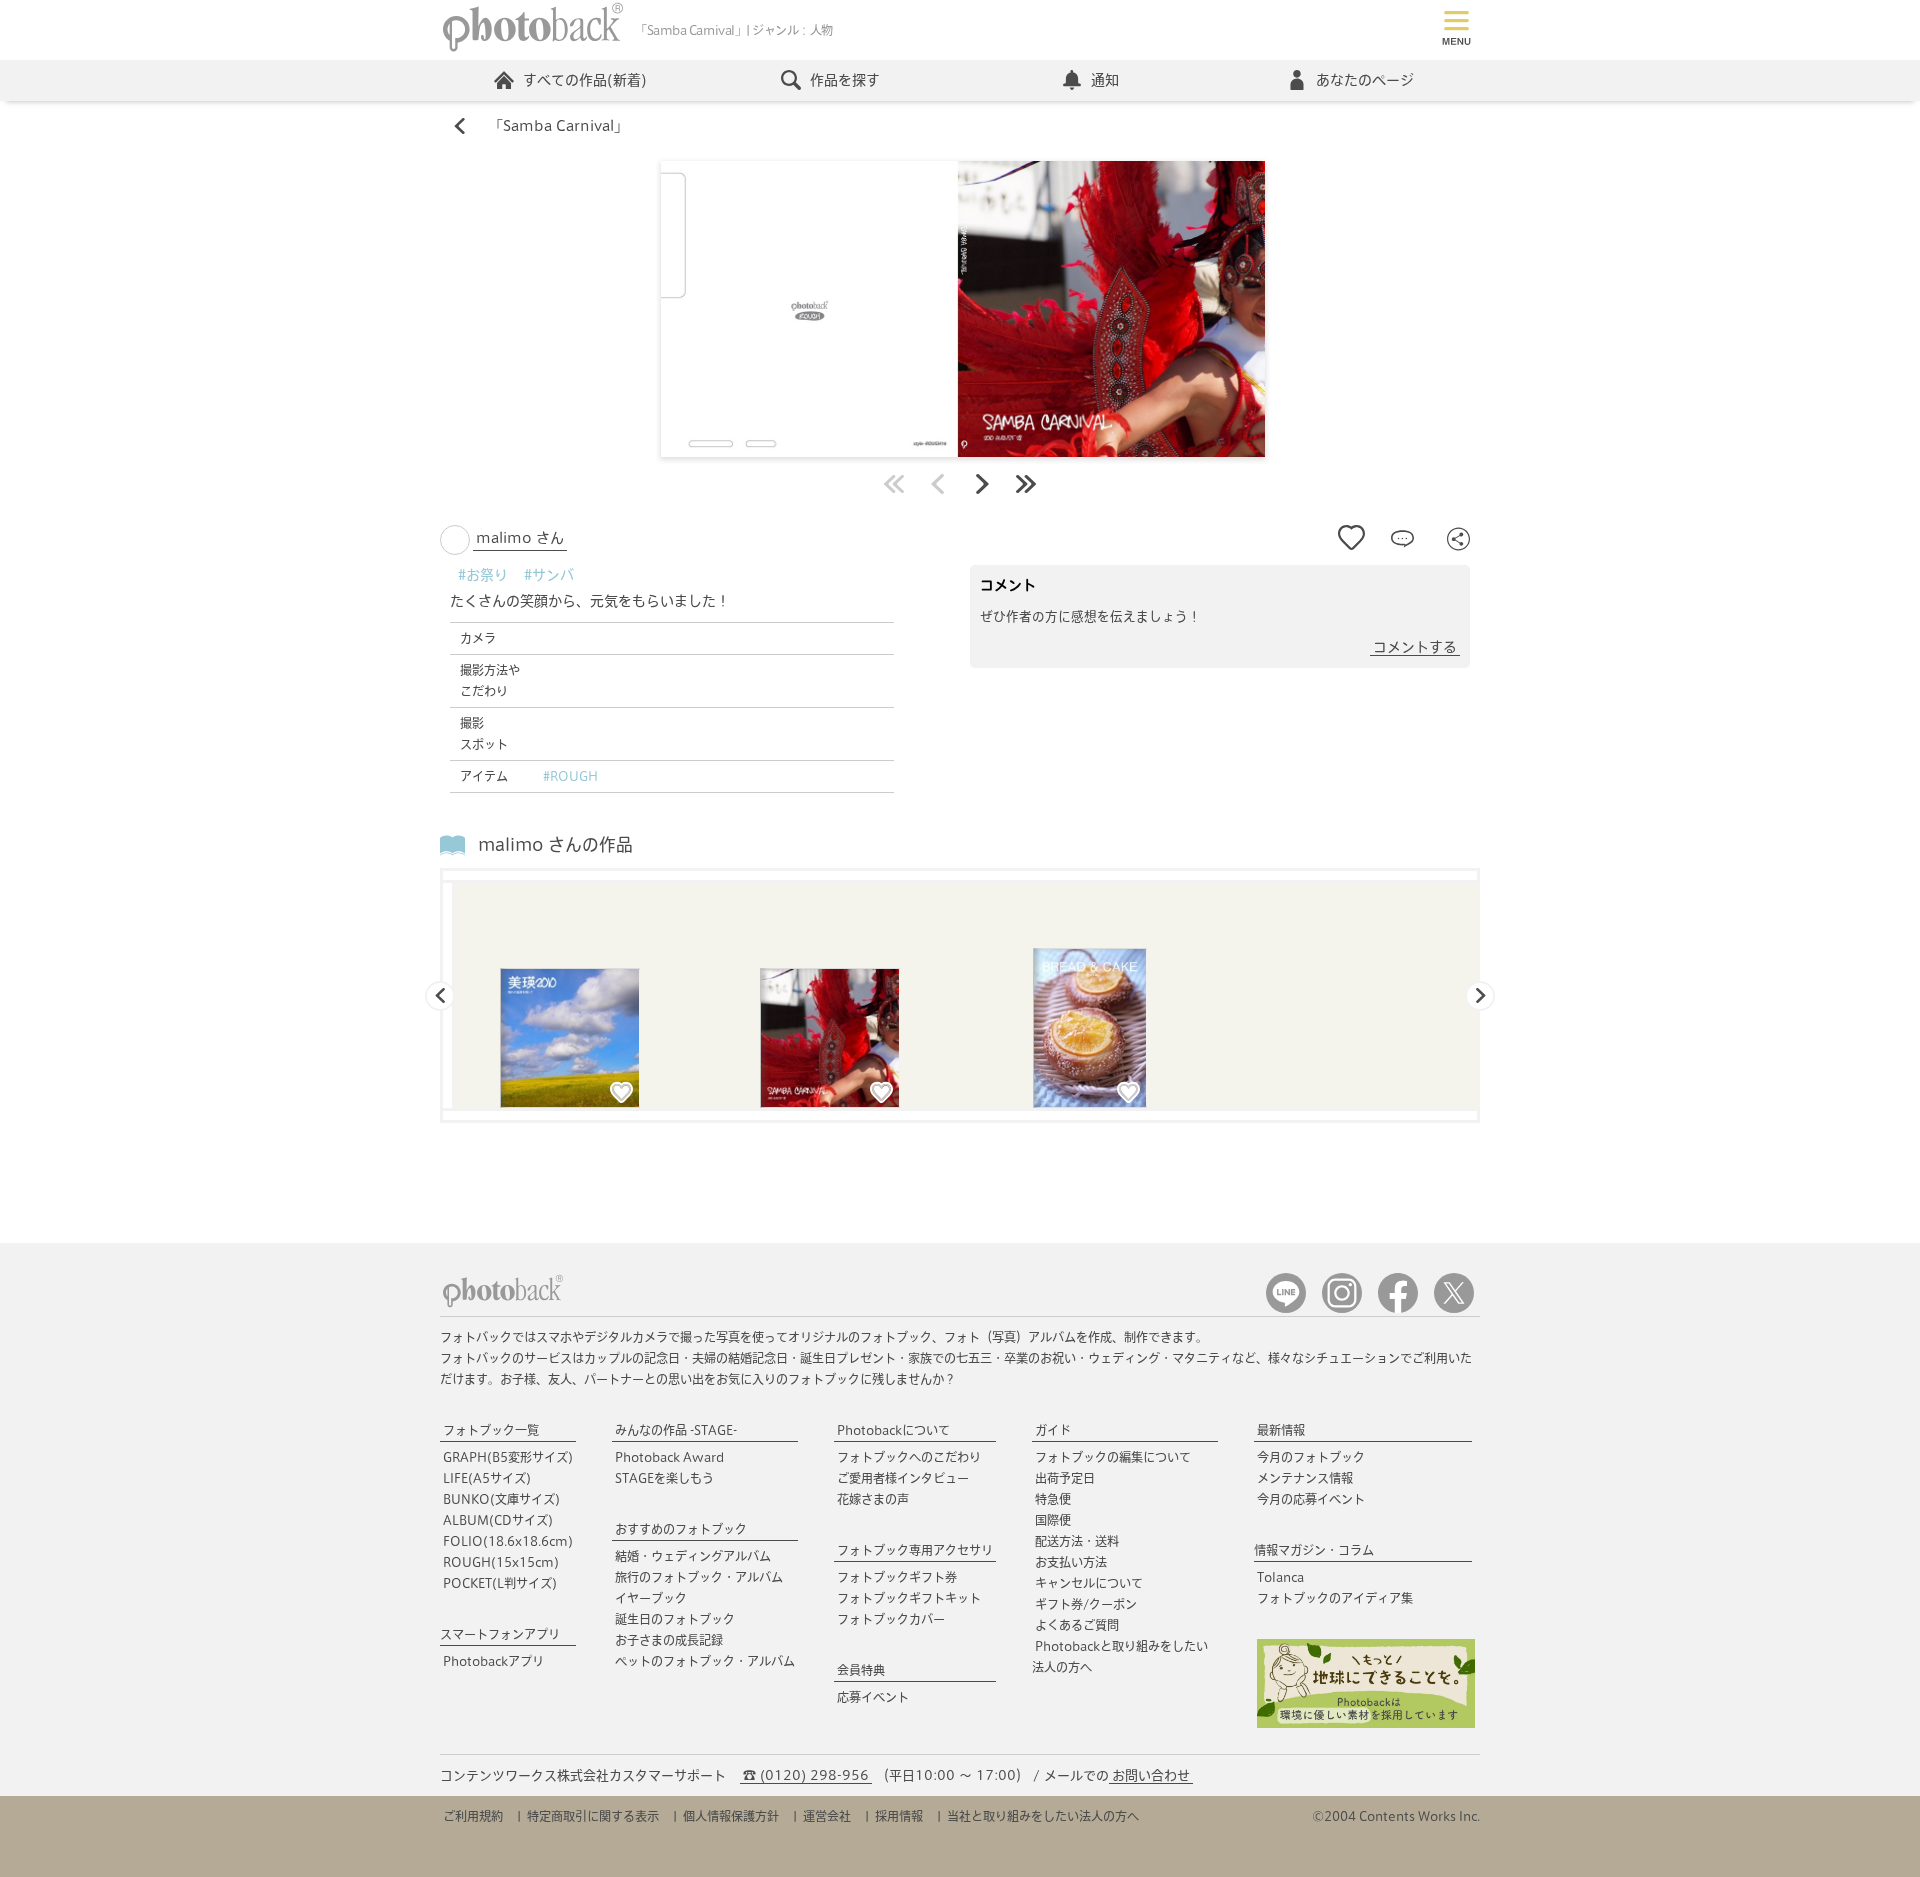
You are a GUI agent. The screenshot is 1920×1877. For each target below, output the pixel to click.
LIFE (487, 1478)
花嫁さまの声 (873, 1499)
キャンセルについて (1089, 1583)
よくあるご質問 (1077, 1625)
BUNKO (501, 1499)
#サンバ (549, 575)
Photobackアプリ (493, 1661)
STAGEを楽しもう (664, 1478)
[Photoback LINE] (1286, 1308)
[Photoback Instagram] (1342, 1308)
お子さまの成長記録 (669, 1640)
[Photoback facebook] (1398, 1308)
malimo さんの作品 (555, 844)
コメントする (1415, 647)
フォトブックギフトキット (909, 1598)
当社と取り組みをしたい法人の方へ (1043, 1816)
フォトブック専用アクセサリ (915, 1550)
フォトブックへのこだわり (909, 1457)
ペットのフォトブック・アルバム (705, 1661)
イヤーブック (651, 1598)
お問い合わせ (1151, 1775)
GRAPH (508, 1457)
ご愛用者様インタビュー (903, 1478)
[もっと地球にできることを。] (1366, 1723)
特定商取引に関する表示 (593, 1816)
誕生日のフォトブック (675, 1619)
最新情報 (1281, 1430)
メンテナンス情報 (1305, 1478)
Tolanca (1280, 1577)
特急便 (1053, 1499)
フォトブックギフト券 (897, 1577)
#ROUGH (570, 776)
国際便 (1053, 1520)
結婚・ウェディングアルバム (693, 1556)
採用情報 (899, 1816)
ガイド (1053, 1430)
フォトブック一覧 (491, 1430)
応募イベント (873, 1697)
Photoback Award (669, 1457)
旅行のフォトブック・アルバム (699, 1577)
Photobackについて (893, 1430)
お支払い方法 (1071, 1562)
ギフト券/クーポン (1086, 1604)
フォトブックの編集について (1113, 1457)
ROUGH (501, 1562)
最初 (894, 484)
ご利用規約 (473, 1816)
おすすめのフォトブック (681, 1529)
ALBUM (498, 1520)
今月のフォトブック (1311, 1457)
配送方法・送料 (1077, 1541)
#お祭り (483, 575)
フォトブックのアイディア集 (1335, 1598)
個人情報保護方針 (731, 1816)
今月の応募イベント (1311, 1499)
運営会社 (827, 1816)
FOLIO (508, 1541)
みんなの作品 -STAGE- (676, 1430)
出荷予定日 (1065, 1478)
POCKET (500, 1583)
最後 (1026, 484)
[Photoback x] (1454, 1308)
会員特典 (861, 1670)
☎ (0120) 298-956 (806, 1775)
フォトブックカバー (891, 1619)
